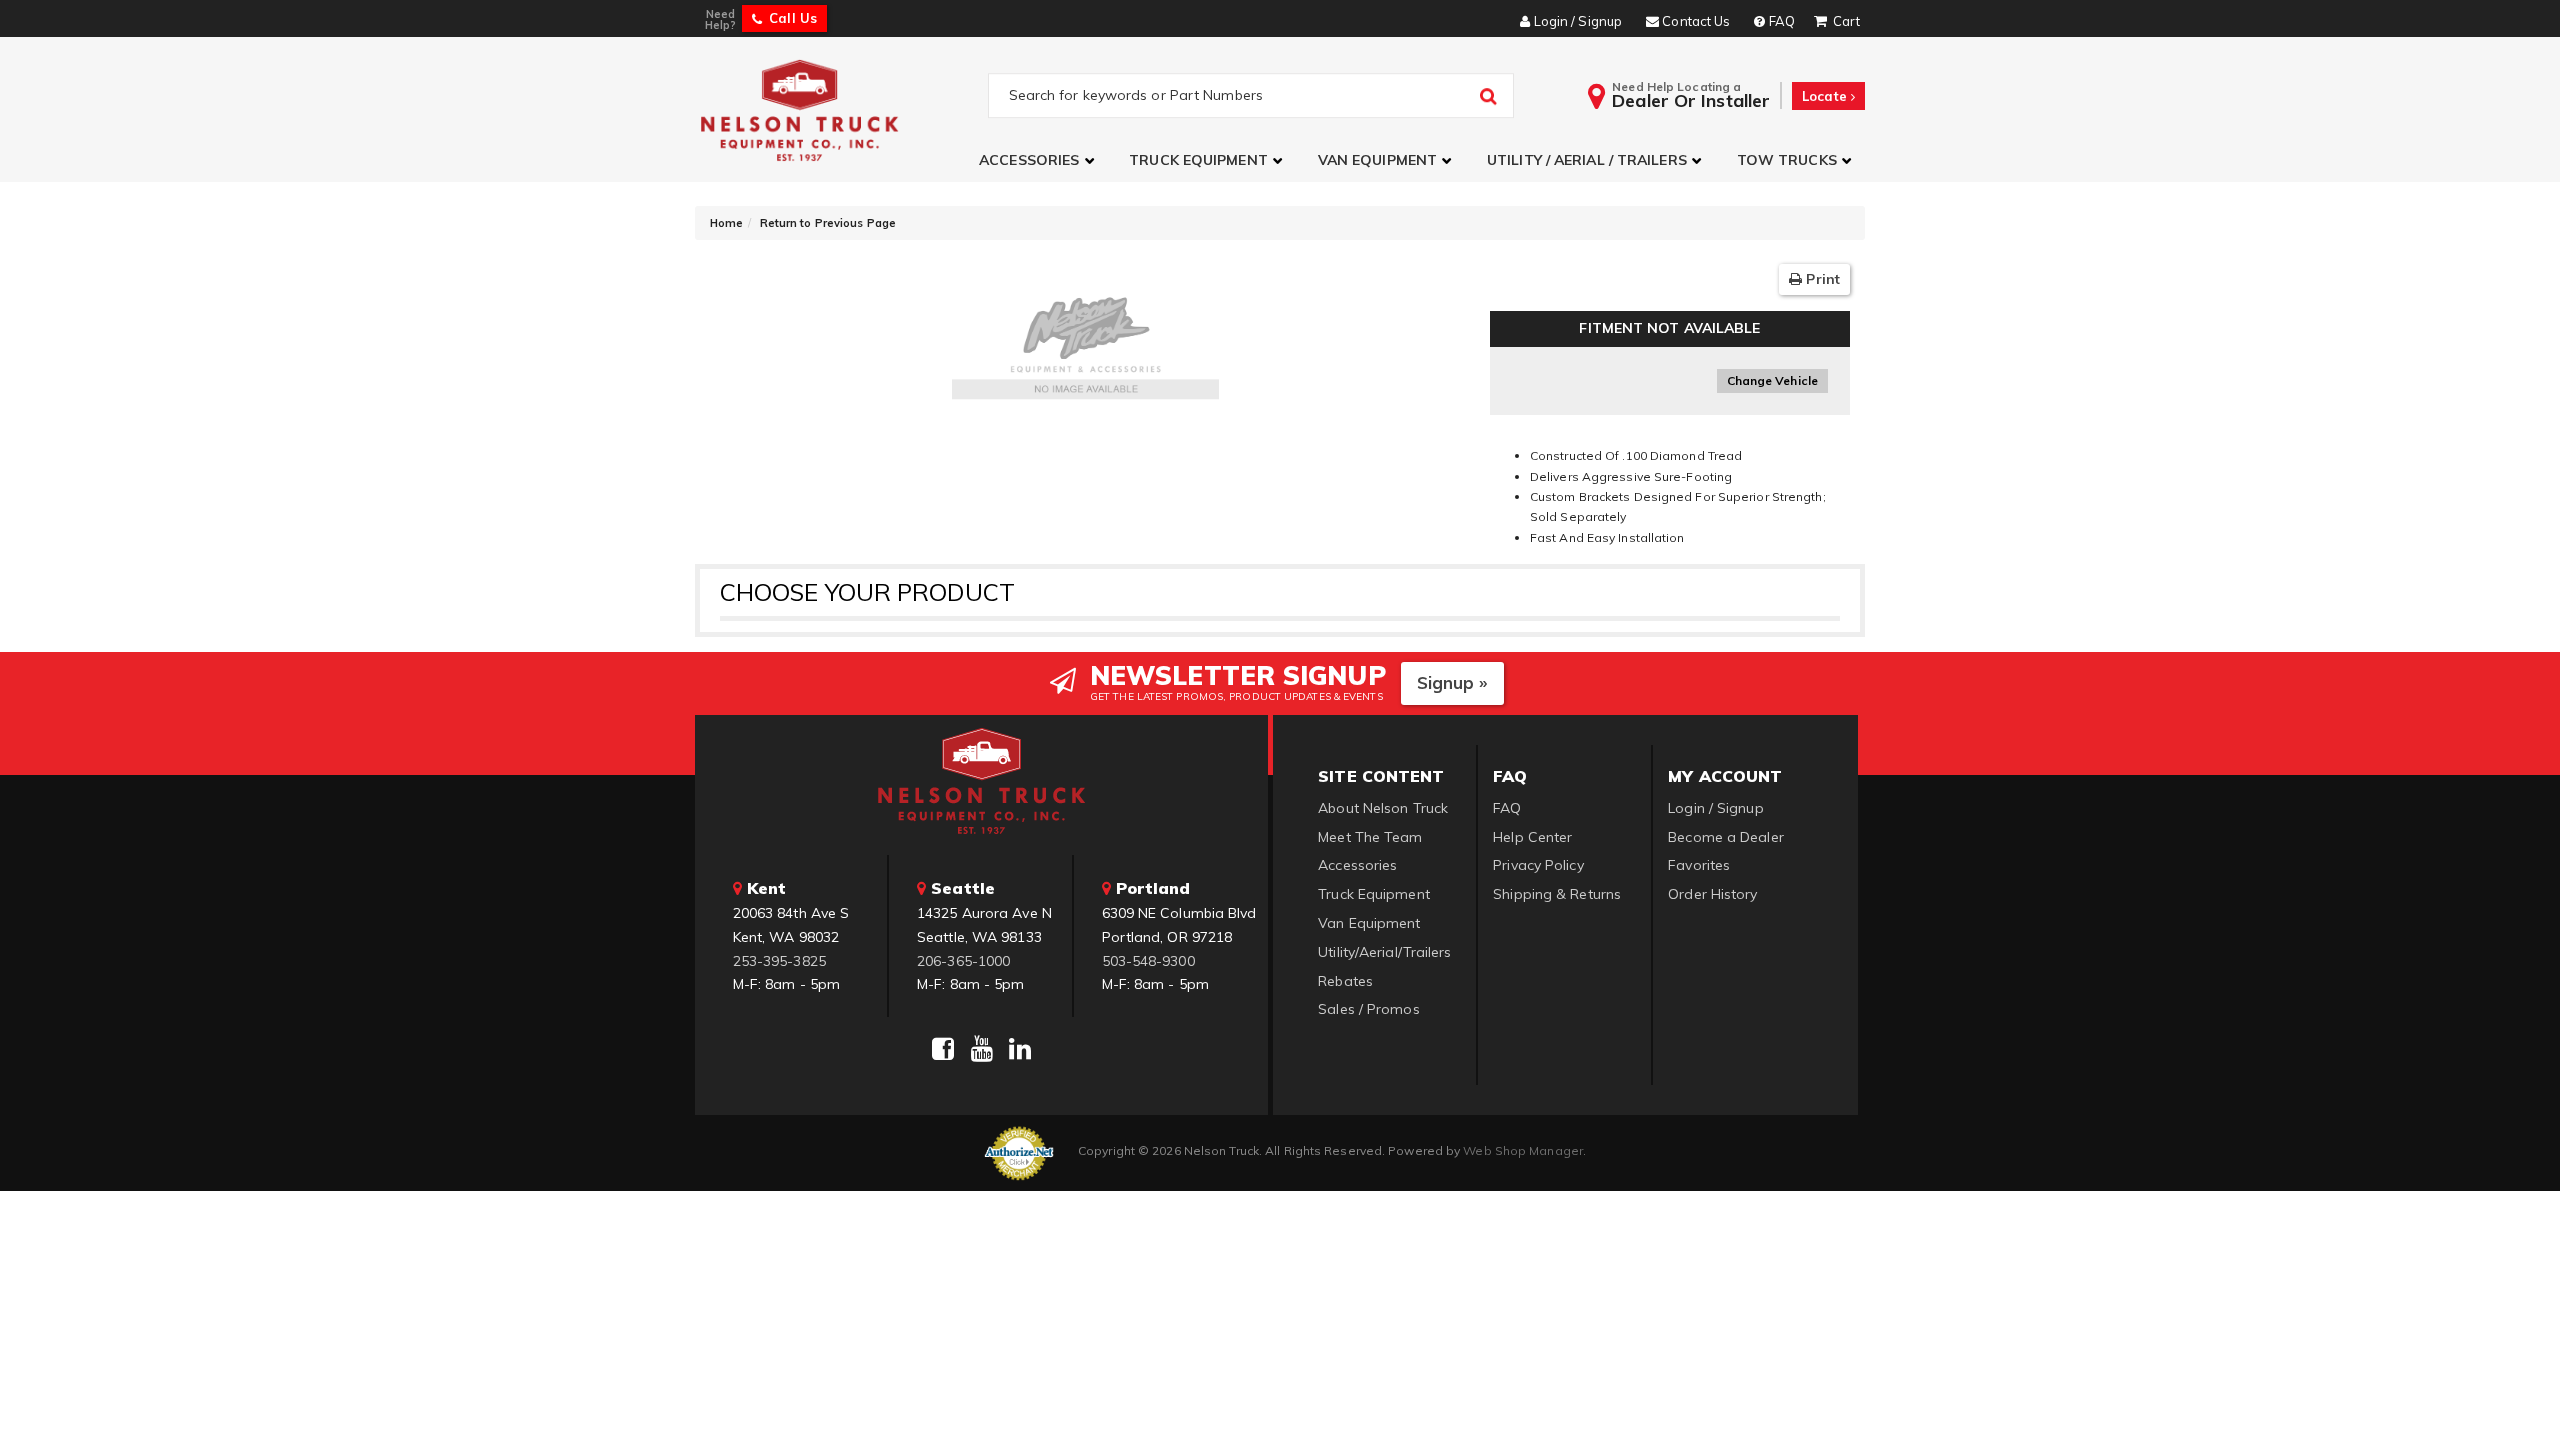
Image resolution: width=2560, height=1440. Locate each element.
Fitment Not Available (1669, 328)
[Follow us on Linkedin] (1020, 1049)
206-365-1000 (963, 961)
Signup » (1452, 682)
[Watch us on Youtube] (982, 1049)
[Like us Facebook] (943, 1049)
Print (1821, 279)
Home (726, 223)
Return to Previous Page (828, 223)
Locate (1826, 96)
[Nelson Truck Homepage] (841, 109)
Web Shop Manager (1523, 1150)
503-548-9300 (1148, 961)
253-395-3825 (779, 961)
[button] (1039, 160)
